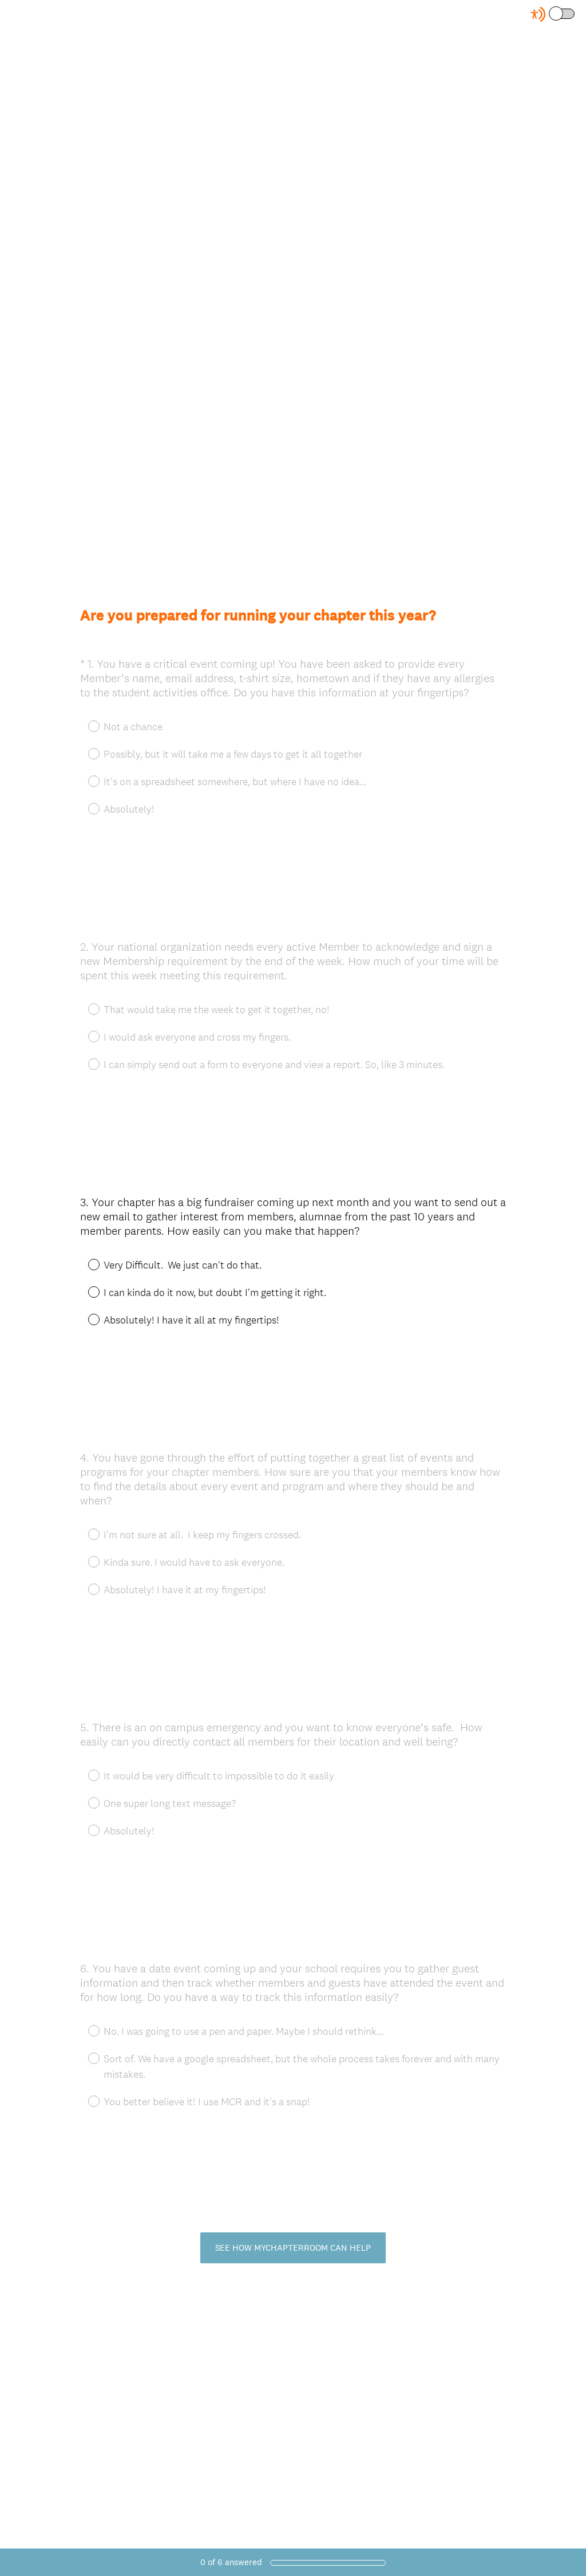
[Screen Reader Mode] (553, 14)
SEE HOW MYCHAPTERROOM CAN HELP (293, 2248)
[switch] (575, 13)
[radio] (86, 1264)
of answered (231, 2562)
